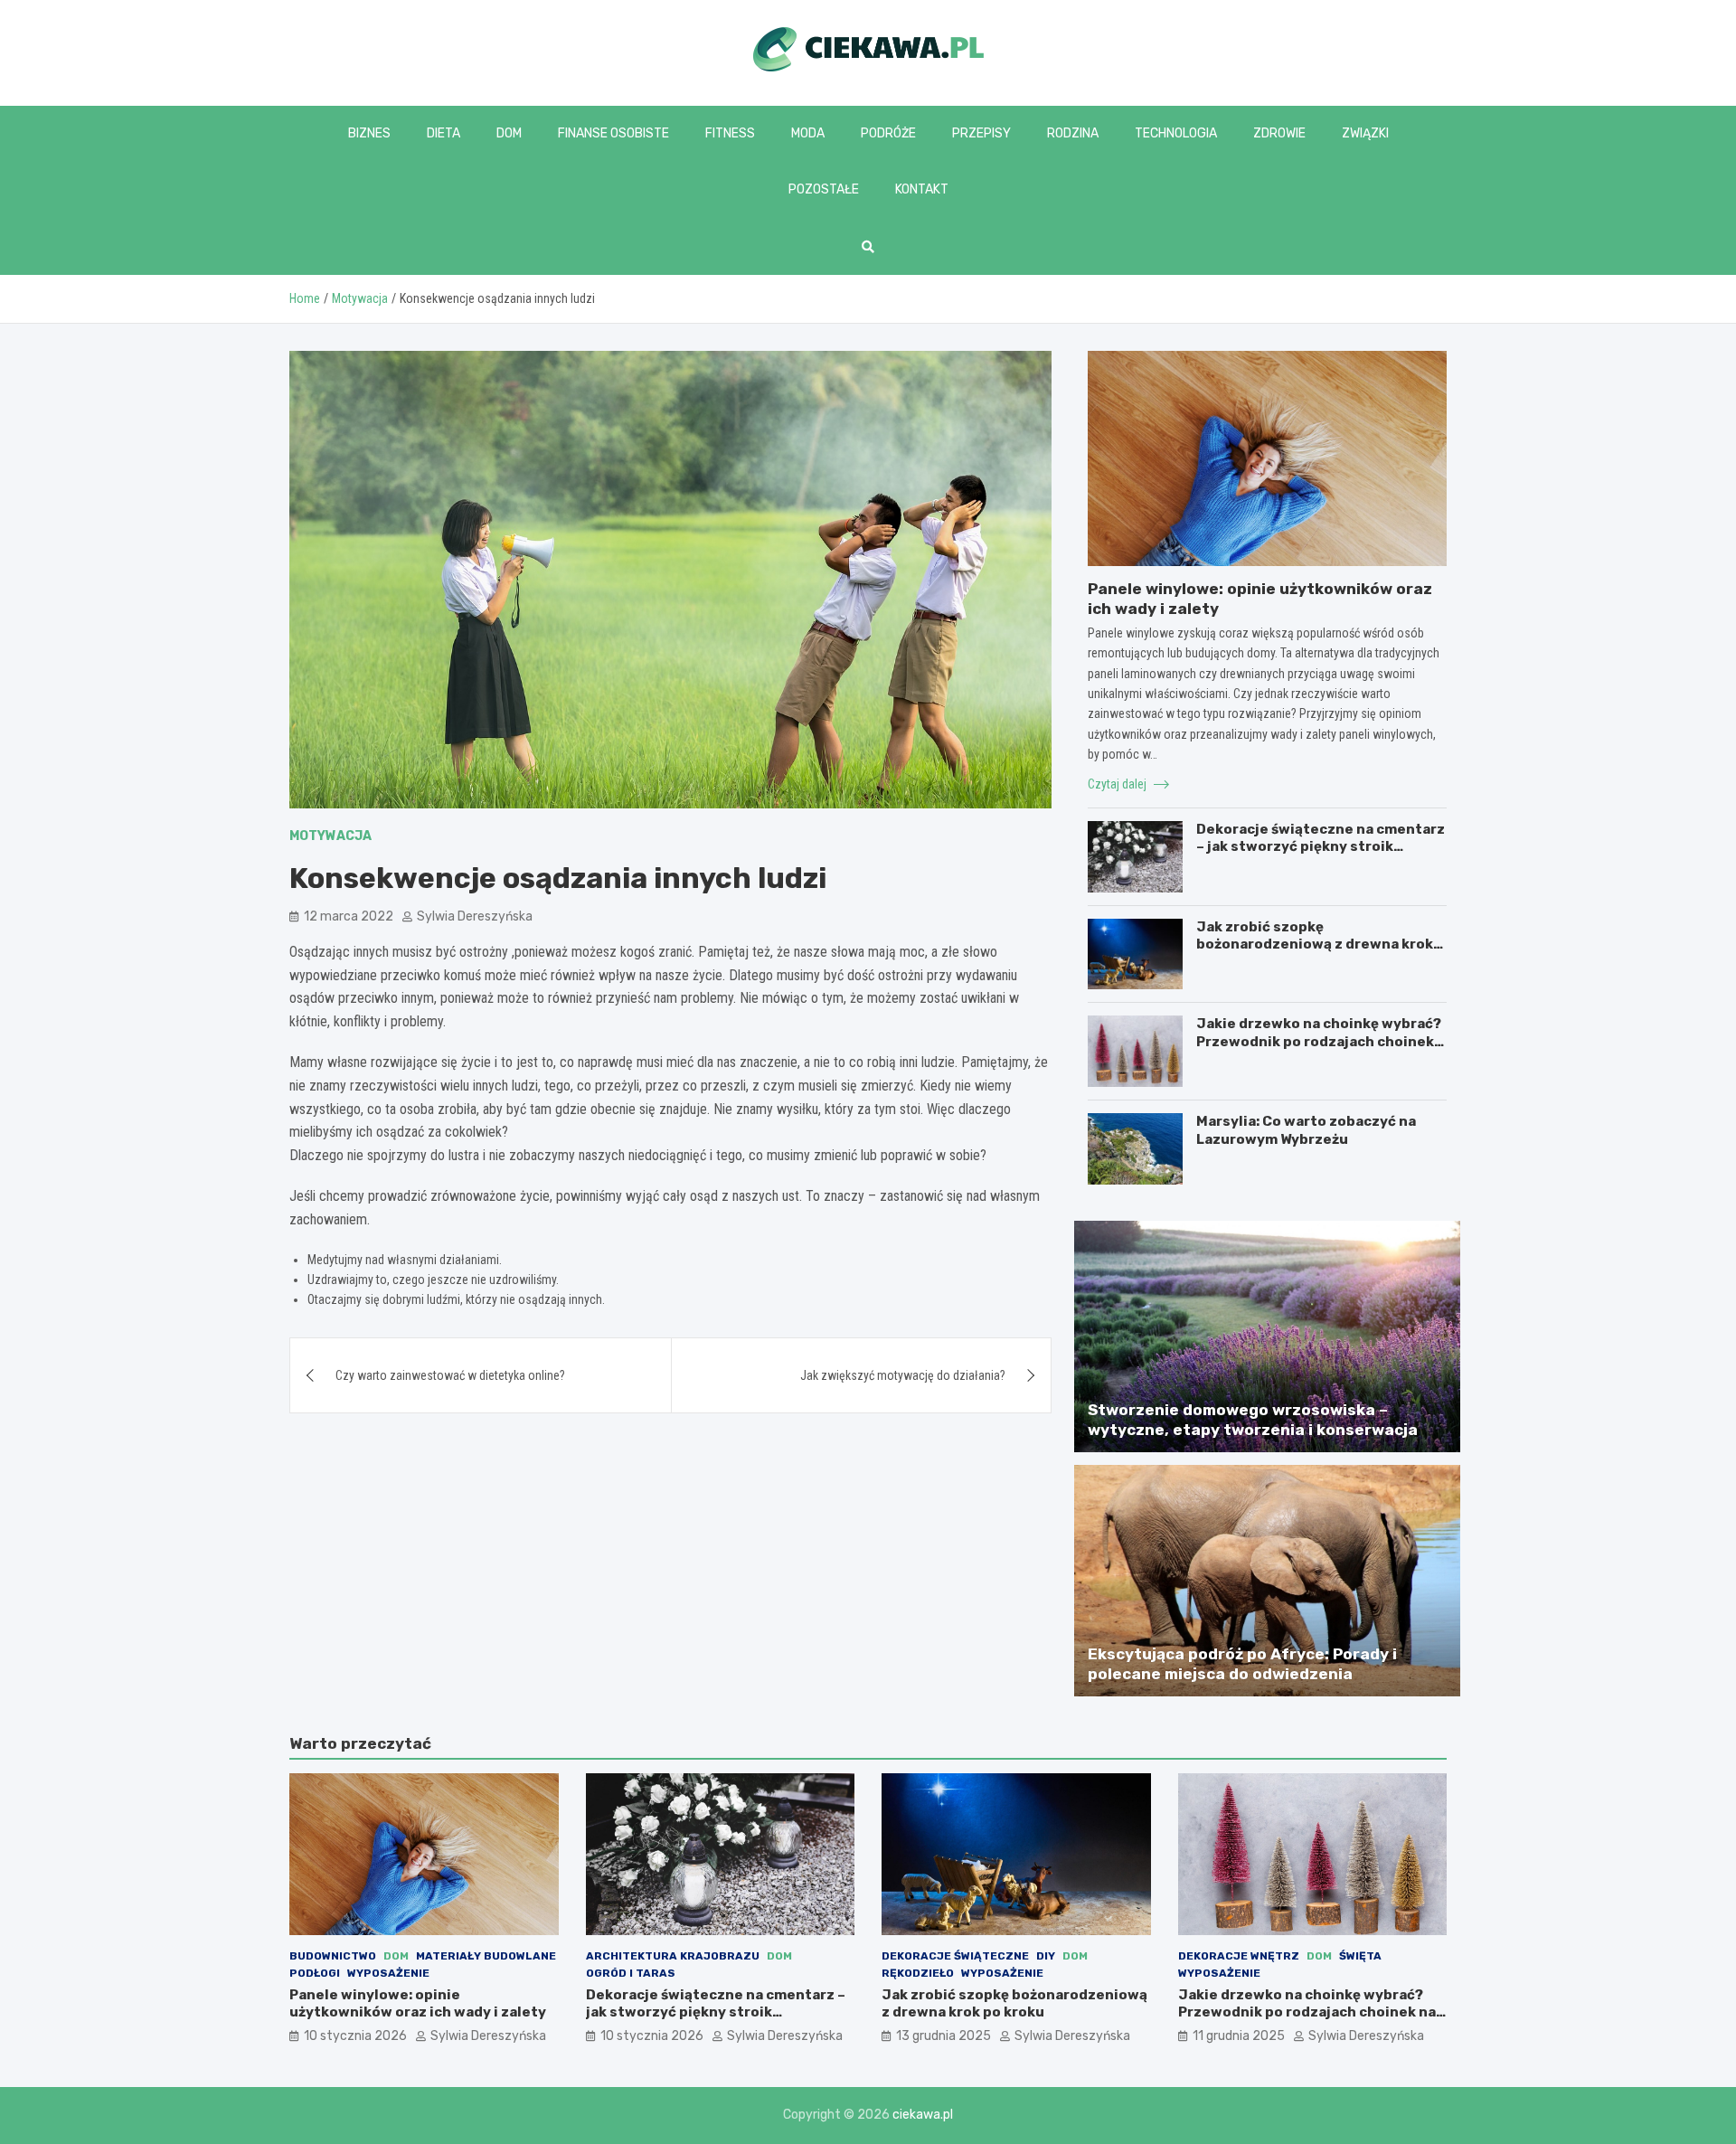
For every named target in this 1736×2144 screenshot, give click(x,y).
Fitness (730, 133)
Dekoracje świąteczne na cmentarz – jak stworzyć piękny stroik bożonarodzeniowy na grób (1321, 847)
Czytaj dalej (1118, 784)
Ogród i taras (631, 1973)
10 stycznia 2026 (355, 2036)
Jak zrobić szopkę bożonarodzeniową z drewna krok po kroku (1315, 944)
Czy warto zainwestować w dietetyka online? (450, 1375)
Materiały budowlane (486, 1956)
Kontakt (922, 189)
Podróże (888, 133)
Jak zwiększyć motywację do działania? (903, 1375)
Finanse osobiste (613, 133)
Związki (1365, 133)
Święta (1360, 1956)
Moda (808, 133)
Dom (509, 133)
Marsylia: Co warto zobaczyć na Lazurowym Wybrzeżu (1306, 1130)
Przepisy (981, 133)
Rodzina (1073, 133)
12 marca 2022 (349, 916)
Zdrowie (1279, 133)
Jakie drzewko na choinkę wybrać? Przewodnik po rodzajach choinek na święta (1319, 1041)
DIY (1046, 1956)
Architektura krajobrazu (673, 1956)
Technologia (1176, 133)
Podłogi (315, 1973)
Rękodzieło (918, 1973)
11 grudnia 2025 (1239, 2036)
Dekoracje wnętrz (1239, 1956)
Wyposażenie (388, 1973)
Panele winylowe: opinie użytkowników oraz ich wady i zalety (418, 2004)
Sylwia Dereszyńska (475, 916)
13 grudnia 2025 (943, 2036)
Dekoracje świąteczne (955, 1956)
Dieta (443, 133)
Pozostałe (824, 189)
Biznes (369, 133)
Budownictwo (333, 1956)
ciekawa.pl (923, 2115)
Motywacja (330, 836)
